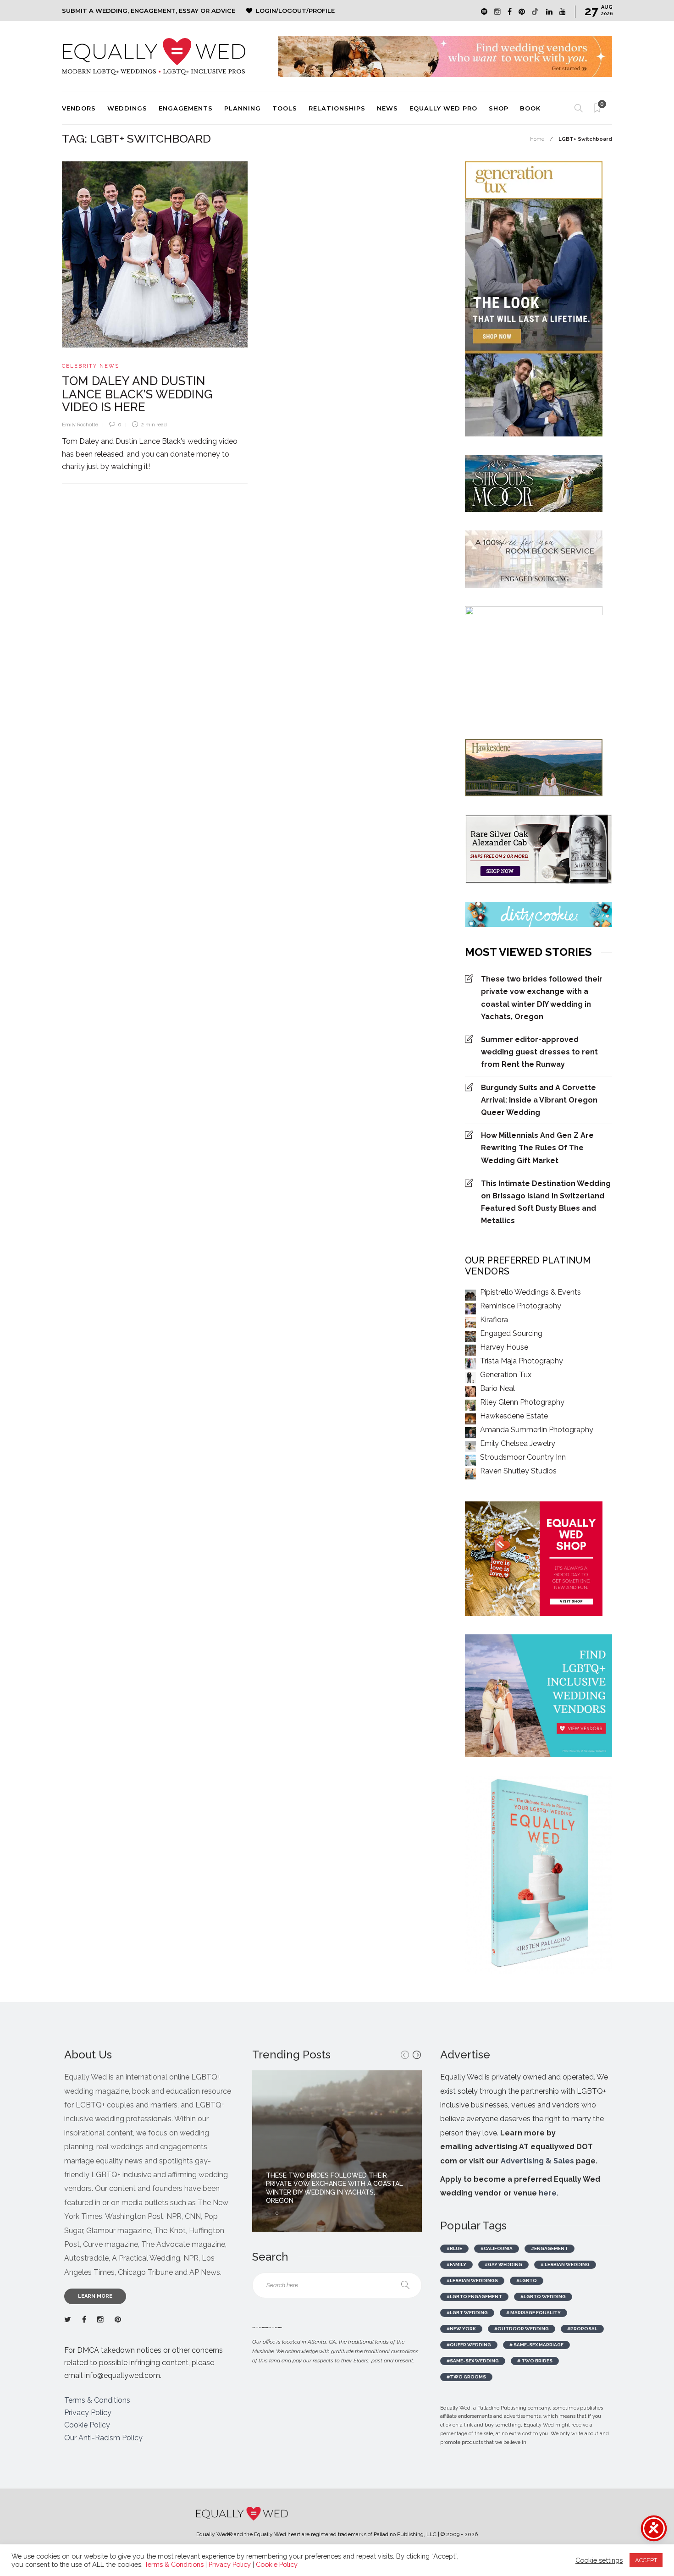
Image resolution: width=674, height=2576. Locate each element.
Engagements (186, 108)
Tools (285, 108)
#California (497, 2248)
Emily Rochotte (80, 425)
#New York (461, 2329)
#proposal (582, 2329)
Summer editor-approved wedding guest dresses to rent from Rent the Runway (539, 1052)
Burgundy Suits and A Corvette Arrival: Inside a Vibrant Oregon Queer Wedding (539, 1100)
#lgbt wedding (467, 2313)
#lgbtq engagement (474, 2297)
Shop (499, 108)
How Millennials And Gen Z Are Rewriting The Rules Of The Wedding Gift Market (537, 1148)
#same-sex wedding (473, 2361)
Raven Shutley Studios (518, 1471)
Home (537, 139)
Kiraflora (494, 1320)
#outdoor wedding (522, 2329)
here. (549, 2193)
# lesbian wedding (565, 2264)
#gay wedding (503, 2264)
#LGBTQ (527, 2281)
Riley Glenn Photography (522, 1402)
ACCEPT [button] (646, 2560)
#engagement (550, 2248)
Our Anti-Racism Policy (103, 2438)
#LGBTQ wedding (543, 2297)
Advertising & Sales (537, 2161)
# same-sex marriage (536, 2345)
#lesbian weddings (472, 2281)
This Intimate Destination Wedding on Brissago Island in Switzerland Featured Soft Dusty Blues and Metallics (546, 1202)
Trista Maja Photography (522, 1361)
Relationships (337, 108)
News (387, 108)
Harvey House (504, 1347)
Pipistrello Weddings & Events (530, 1292)
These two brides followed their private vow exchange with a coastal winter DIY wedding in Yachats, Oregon (542, 998)
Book (530, 108)
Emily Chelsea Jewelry (518, 1443)
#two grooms (466, 2377)
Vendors (79, 108)
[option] (337, 2151)
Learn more (95, 2296)
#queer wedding (469, 2345)
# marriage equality (533, 2313)
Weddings (127, 108)
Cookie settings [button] (599, 2560)
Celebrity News (91, 366)
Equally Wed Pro (443, 108)
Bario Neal (497, 1388)
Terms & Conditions (97, 2400)
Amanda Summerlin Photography (537, 1430)
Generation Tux (506, 1375)
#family (456, 2264)
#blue (454, 2248)
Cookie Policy (87, 2425)
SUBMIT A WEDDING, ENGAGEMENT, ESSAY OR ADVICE (149, 11)
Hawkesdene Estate (514, 1416)
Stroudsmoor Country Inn (523, 1457)
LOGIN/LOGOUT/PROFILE (295, 11)
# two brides (535, 2361)
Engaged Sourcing (511, 1333)
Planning (243, 108)
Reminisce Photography (521, 1306)
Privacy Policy (88, 2413)
